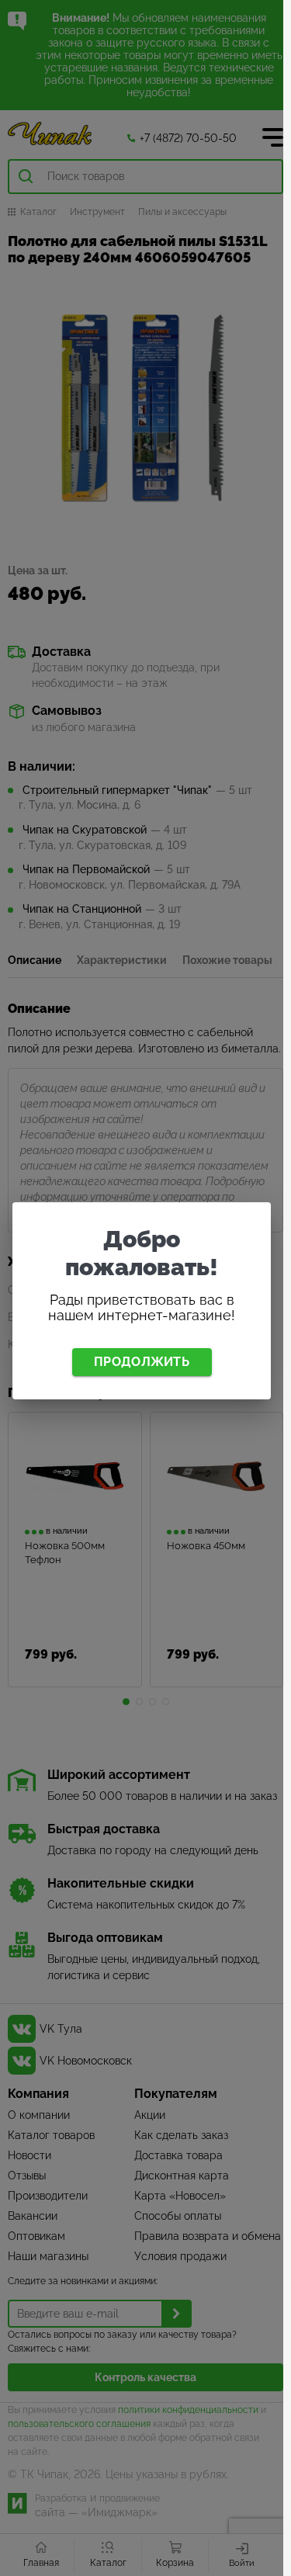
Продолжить (142, 1362)
